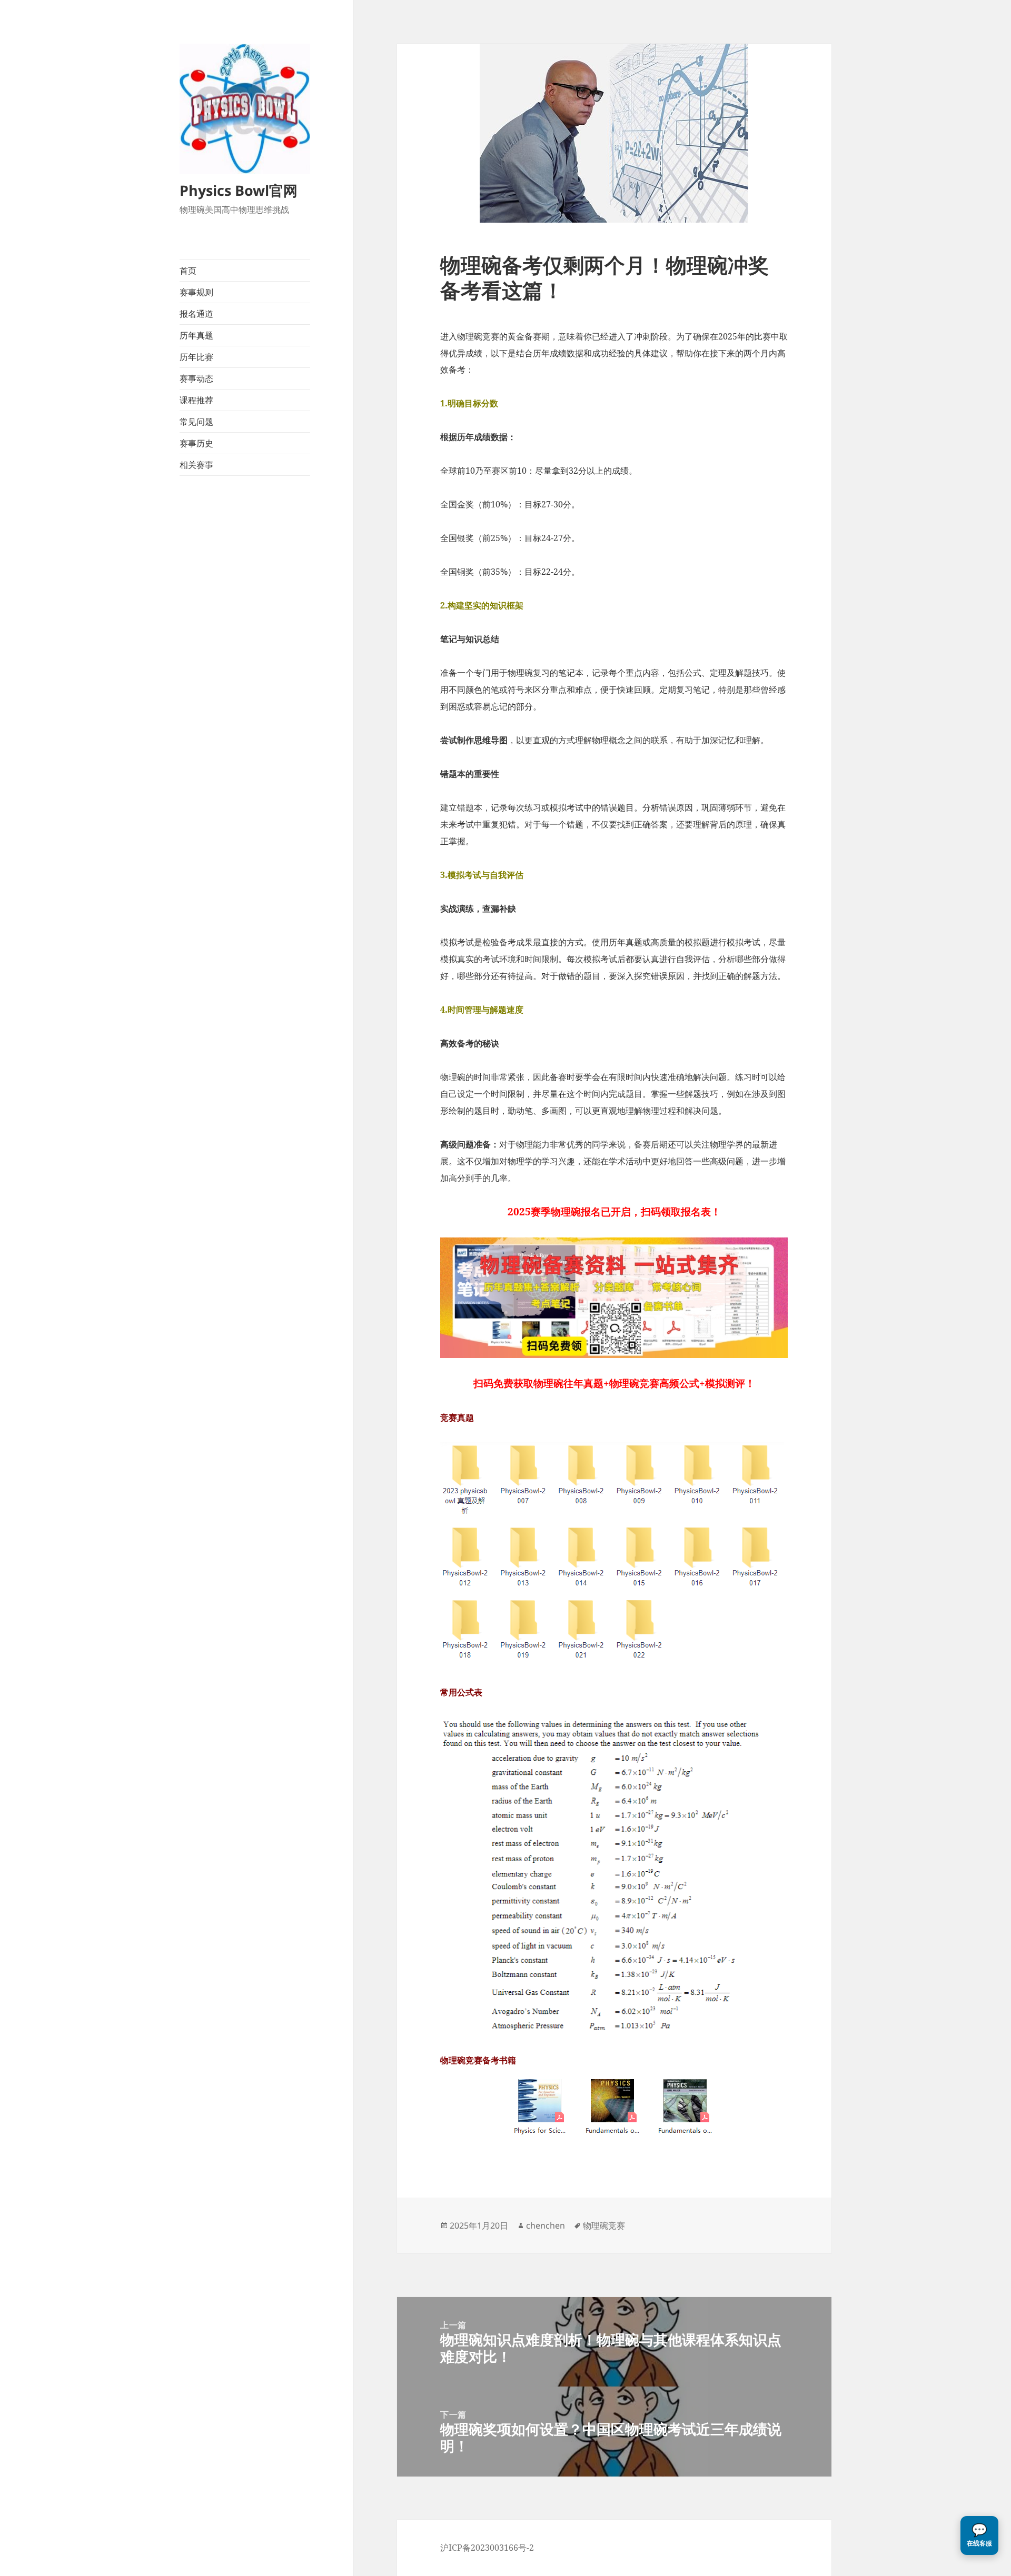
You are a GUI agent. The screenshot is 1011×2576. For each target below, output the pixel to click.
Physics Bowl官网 (239, 190)
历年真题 (196, 335)
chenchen (546, 2225)
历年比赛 (196, 357)
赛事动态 (196, 378)
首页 (188, 271)
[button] (979, 2535)
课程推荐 (196, 400)
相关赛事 (196, 465)
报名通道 (196, 314)
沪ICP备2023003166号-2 (487, 2548)
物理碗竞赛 (604, 2225)
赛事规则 (196, 292)
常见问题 (196, 422)
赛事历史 (196, 443)
